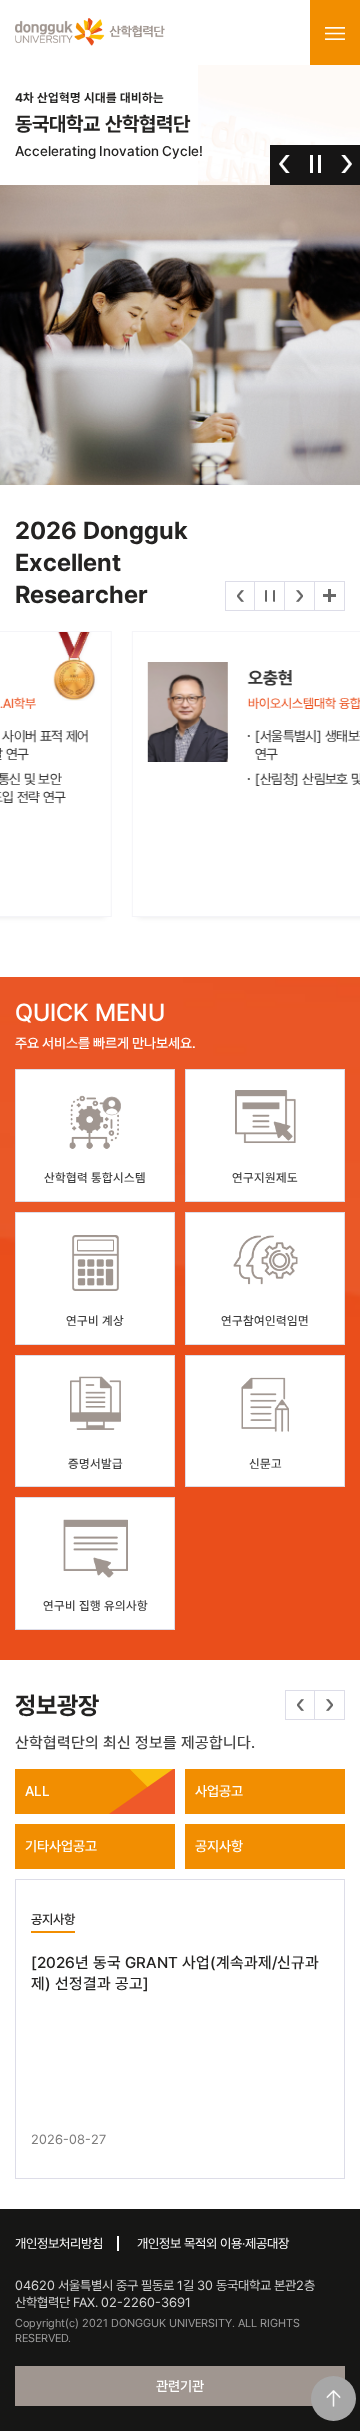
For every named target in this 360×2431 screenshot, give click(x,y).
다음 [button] (346, 164)
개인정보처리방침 (59, 2243)
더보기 (329, 596)
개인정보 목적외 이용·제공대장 (213, 2243)
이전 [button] (284, 164)
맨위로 (333, 2398)
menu (335, 33)
